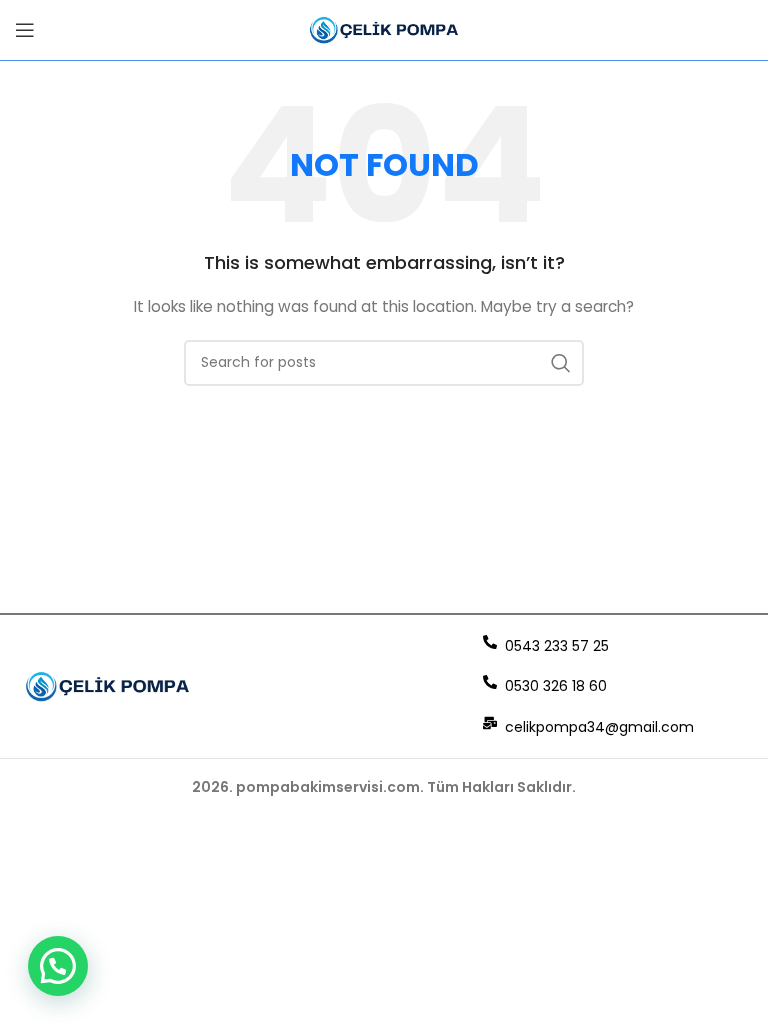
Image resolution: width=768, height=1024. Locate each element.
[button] (58, 966)
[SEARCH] (561, 363)
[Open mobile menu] (25, 30)
